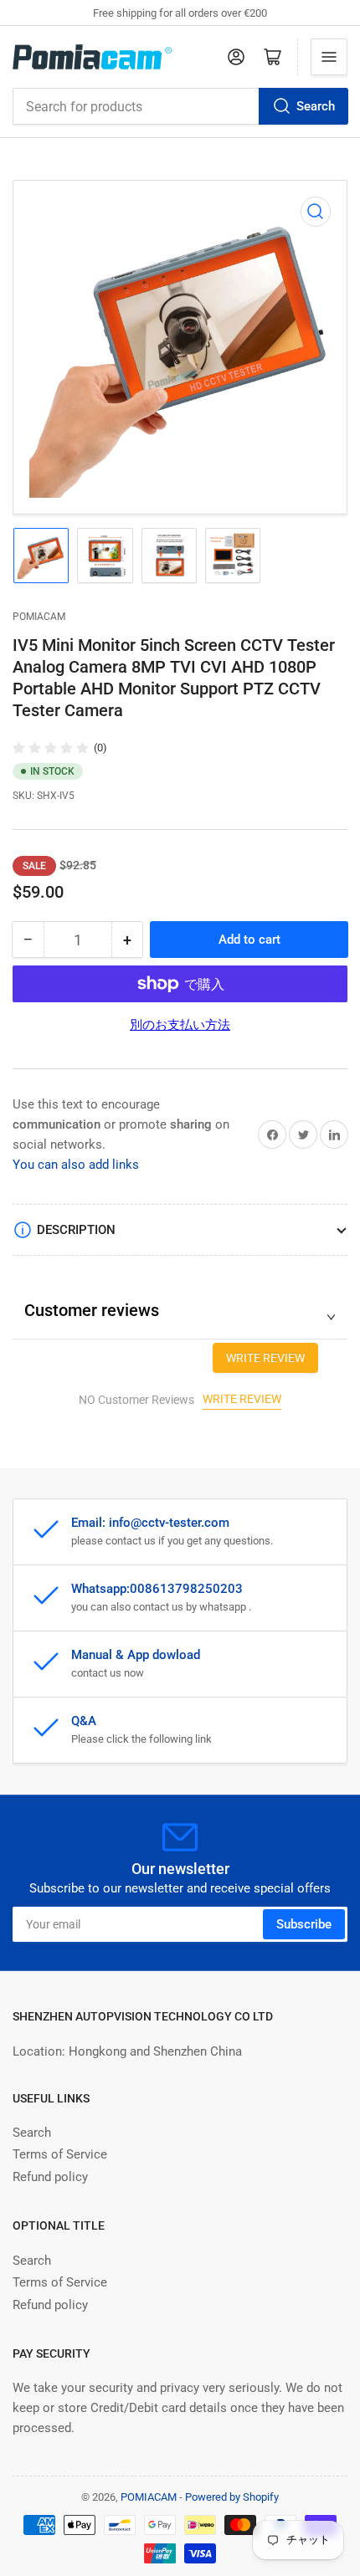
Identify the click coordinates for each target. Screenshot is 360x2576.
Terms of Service (60, 2154)
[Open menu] (329, 57)
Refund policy (50, 2177)
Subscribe (304, 1924)
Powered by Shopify (232, 2497)
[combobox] (180, 106)
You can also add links (76, 1165)
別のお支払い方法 (180, 1025)
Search (316, 106)
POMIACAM (39, 617)
